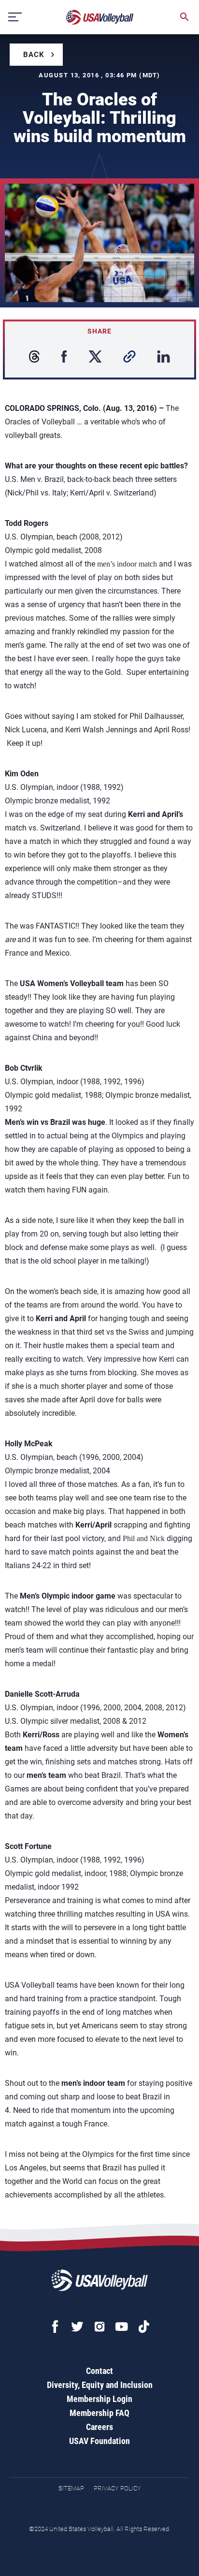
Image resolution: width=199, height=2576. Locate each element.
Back (34, 55)
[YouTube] (122, 2327)
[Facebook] (55, 2327)
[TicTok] (144, 2327)
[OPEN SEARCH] (185, 17)
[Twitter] (77, 2327)
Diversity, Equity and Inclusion (100, 2385)
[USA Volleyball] (100, 17)
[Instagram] (99, 2327)
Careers (99, 2427)
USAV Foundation (99, 2441)
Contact (99, 2371)
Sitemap (71, 2488)
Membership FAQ (99, 2413)
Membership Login (99, 2399)
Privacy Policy (117, 2488)
